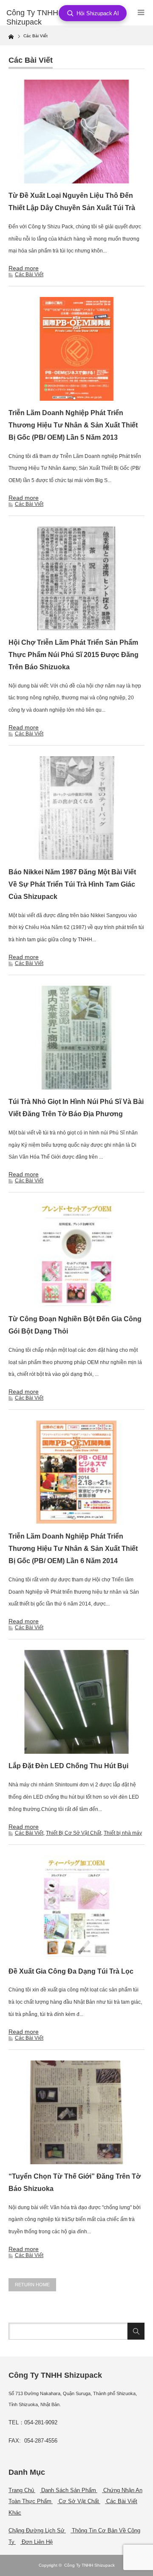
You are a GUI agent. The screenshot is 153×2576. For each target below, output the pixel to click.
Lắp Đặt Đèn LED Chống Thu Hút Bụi (68, 1766)
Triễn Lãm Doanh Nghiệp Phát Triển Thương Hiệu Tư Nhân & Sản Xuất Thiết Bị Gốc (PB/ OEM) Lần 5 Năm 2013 (73, 425)
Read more (24, 268)
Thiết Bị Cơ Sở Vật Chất (74, 1833)
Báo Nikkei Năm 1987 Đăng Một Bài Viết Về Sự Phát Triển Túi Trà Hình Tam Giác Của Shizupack (72, 884)
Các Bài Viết (29, 275)
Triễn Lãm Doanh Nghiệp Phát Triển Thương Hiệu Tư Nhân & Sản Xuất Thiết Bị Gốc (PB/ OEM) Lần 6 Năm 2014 (73, 1549)
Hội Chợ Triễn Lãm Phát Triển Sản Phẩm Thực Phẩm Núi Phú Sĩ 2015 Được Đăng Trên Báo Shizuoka (74, 655)
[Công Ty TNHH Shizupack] (37, 18)
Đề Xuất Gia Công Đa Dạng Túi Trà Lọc (71, 1971)
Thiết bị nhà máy (123, 1833)
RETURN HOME (32, 2285)
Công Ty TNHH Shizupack (89, 2565)
